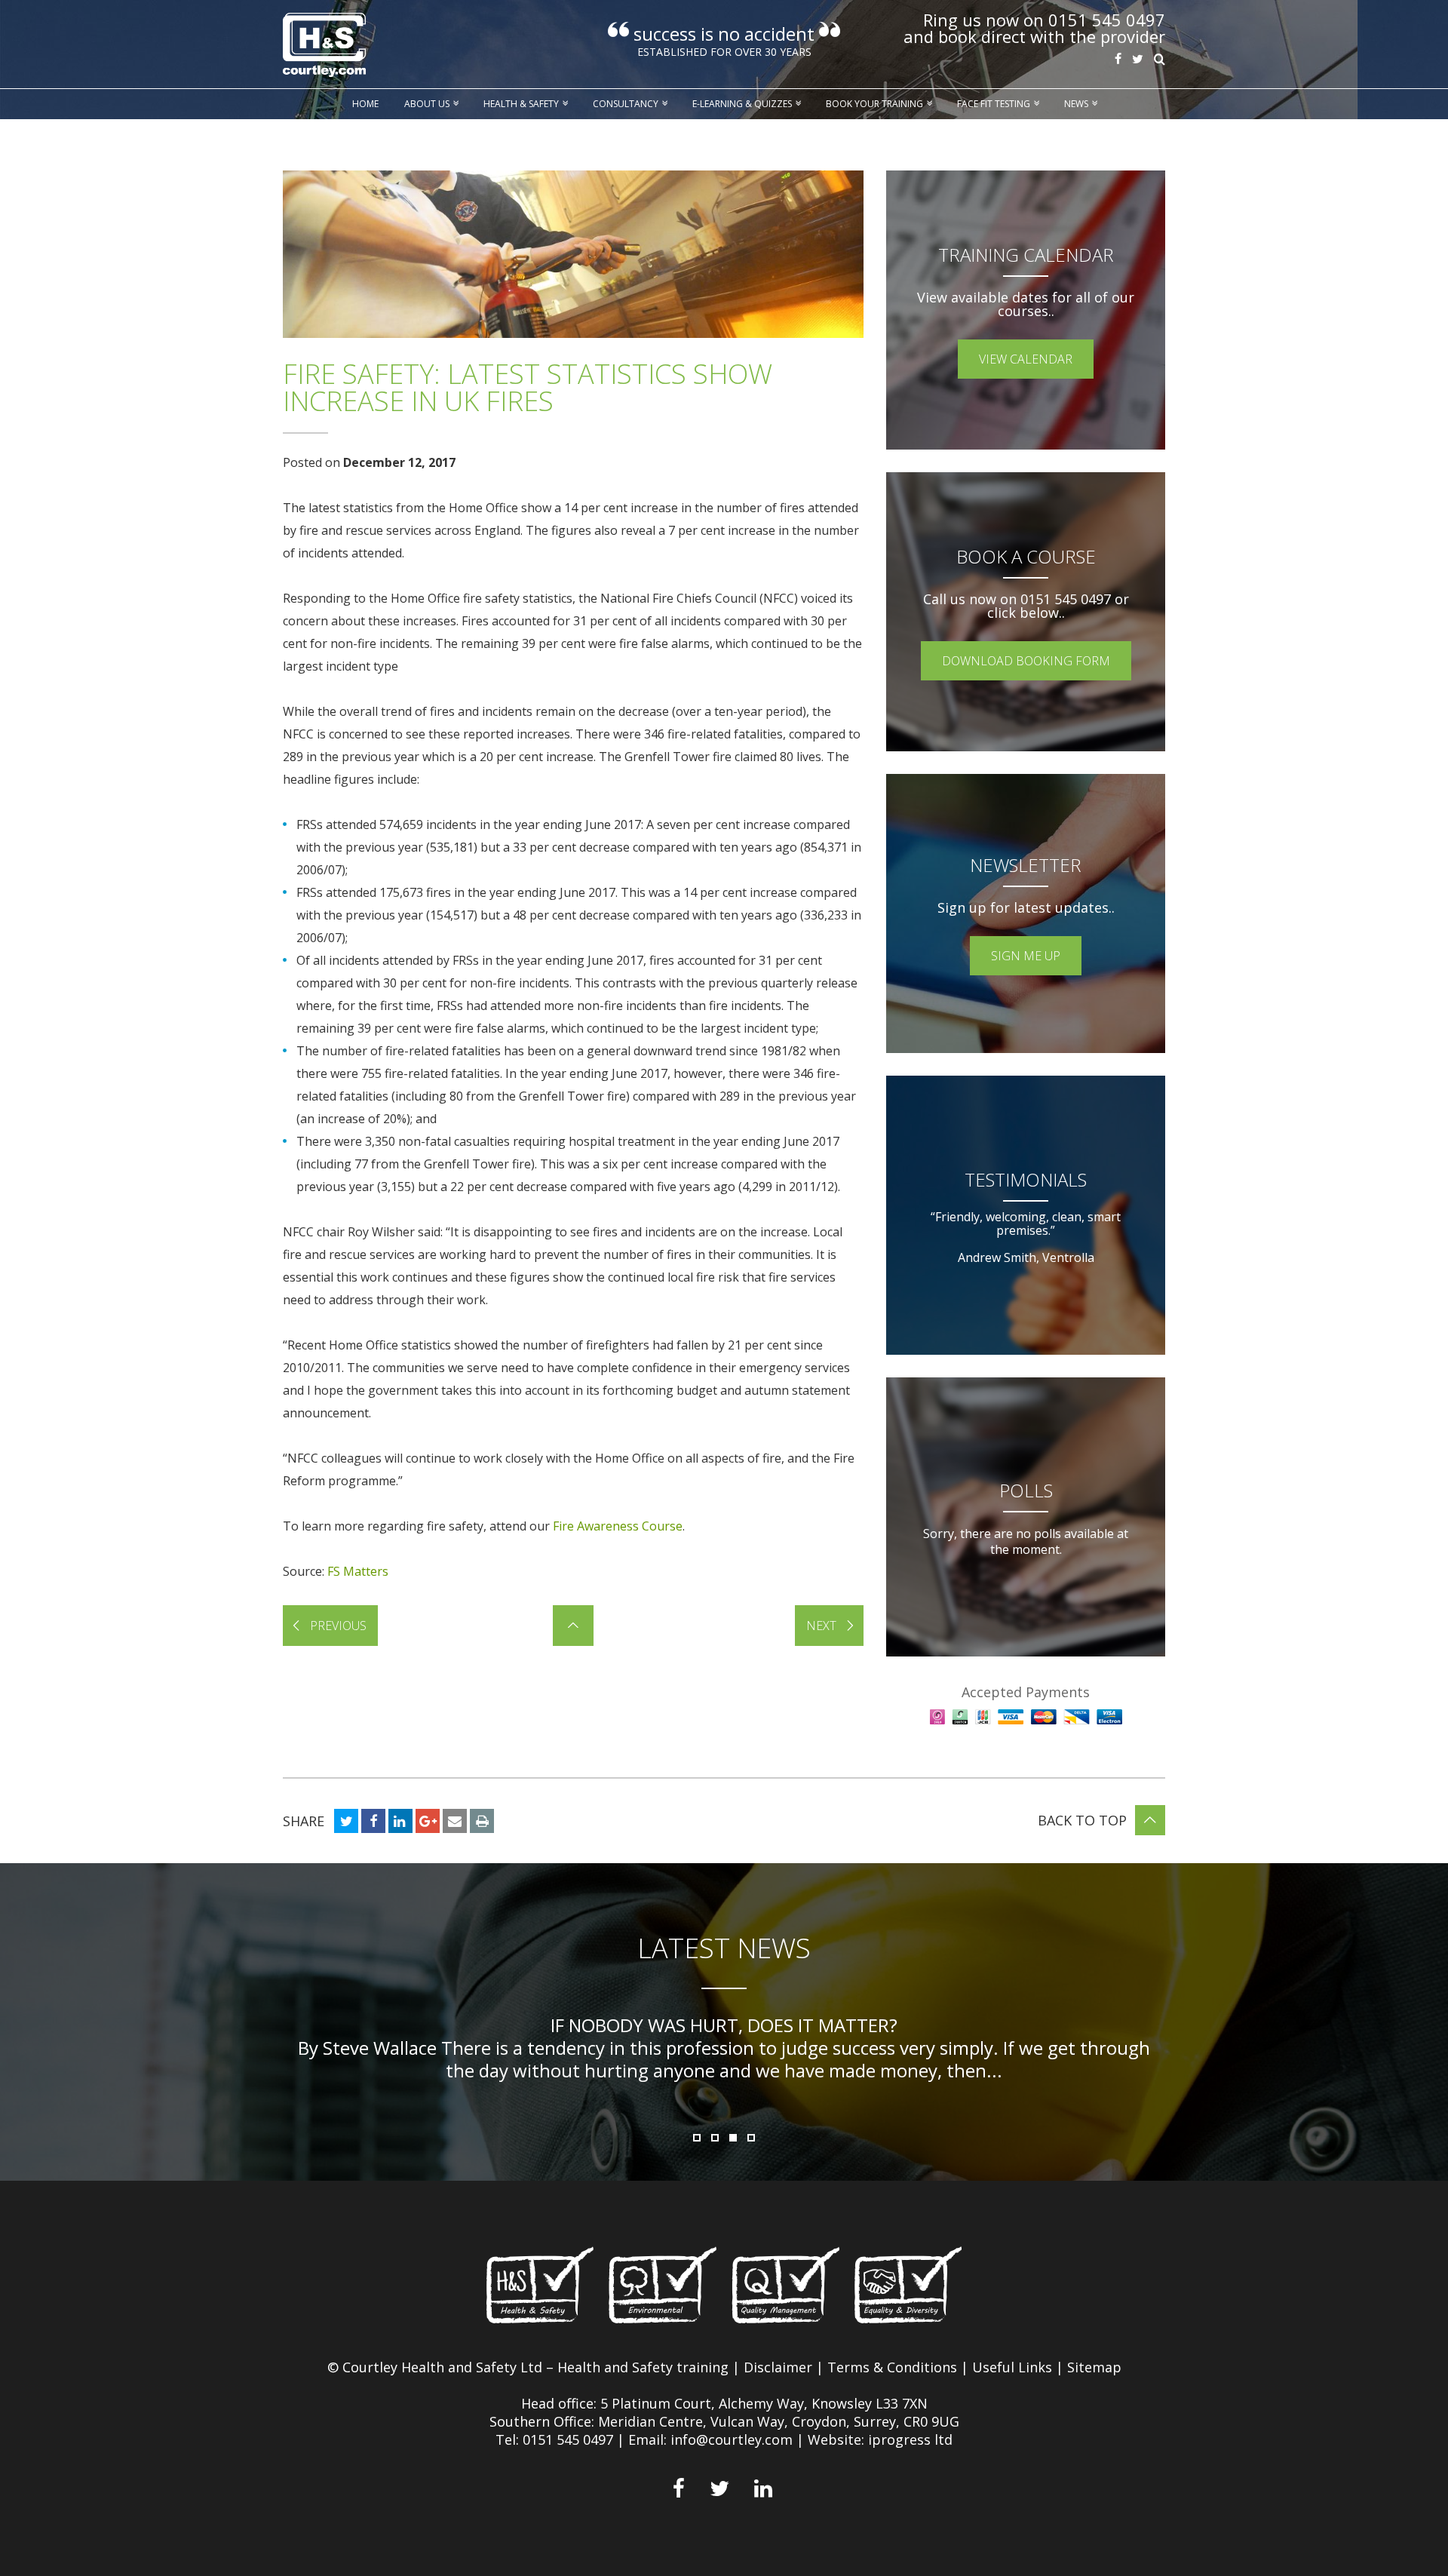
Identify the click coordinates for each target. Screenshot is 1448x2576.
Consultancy (626, 104)
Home (365, 104)
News (1076, 104)
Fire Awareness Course (618, 1526)
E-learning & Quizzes (742, 104)
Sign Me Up (1026, 956)
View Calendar (1026, 359)
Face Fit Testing (994, 104)
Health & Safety (521, 104)
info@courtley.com (732, 2439)
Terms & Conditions (892, 2367)
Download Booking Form (1026, 661)
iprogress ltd (910, 2439)
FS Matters (358, 1571)
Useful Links (1012, 2367)
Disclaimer (778, 2367)
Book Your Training (874, 104)
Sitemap (1094, 2367)
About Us (427, 104)
